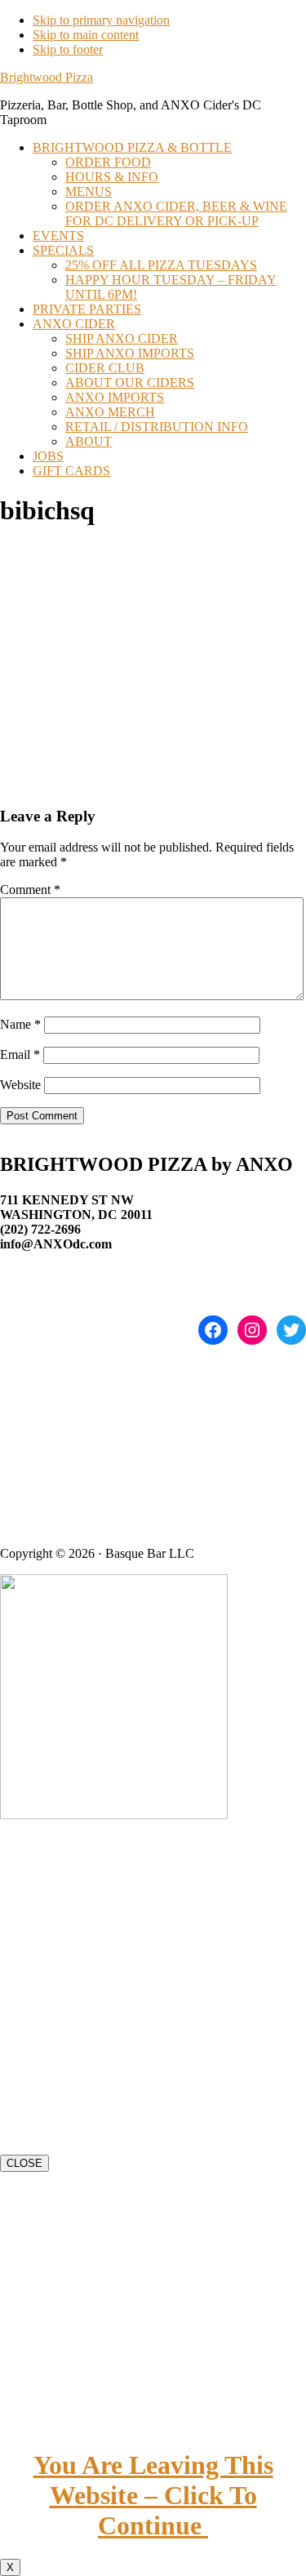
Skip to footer (68, 49)
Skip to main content (86, 35)
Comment (30, 890)
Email (20, 1054)
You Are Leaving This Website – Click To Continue (153, 2495)
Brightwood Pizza (47, 77)
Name (20, 1024)
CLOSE (24, 2163)
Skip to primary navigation (101, 20)
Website (20, 1085)
